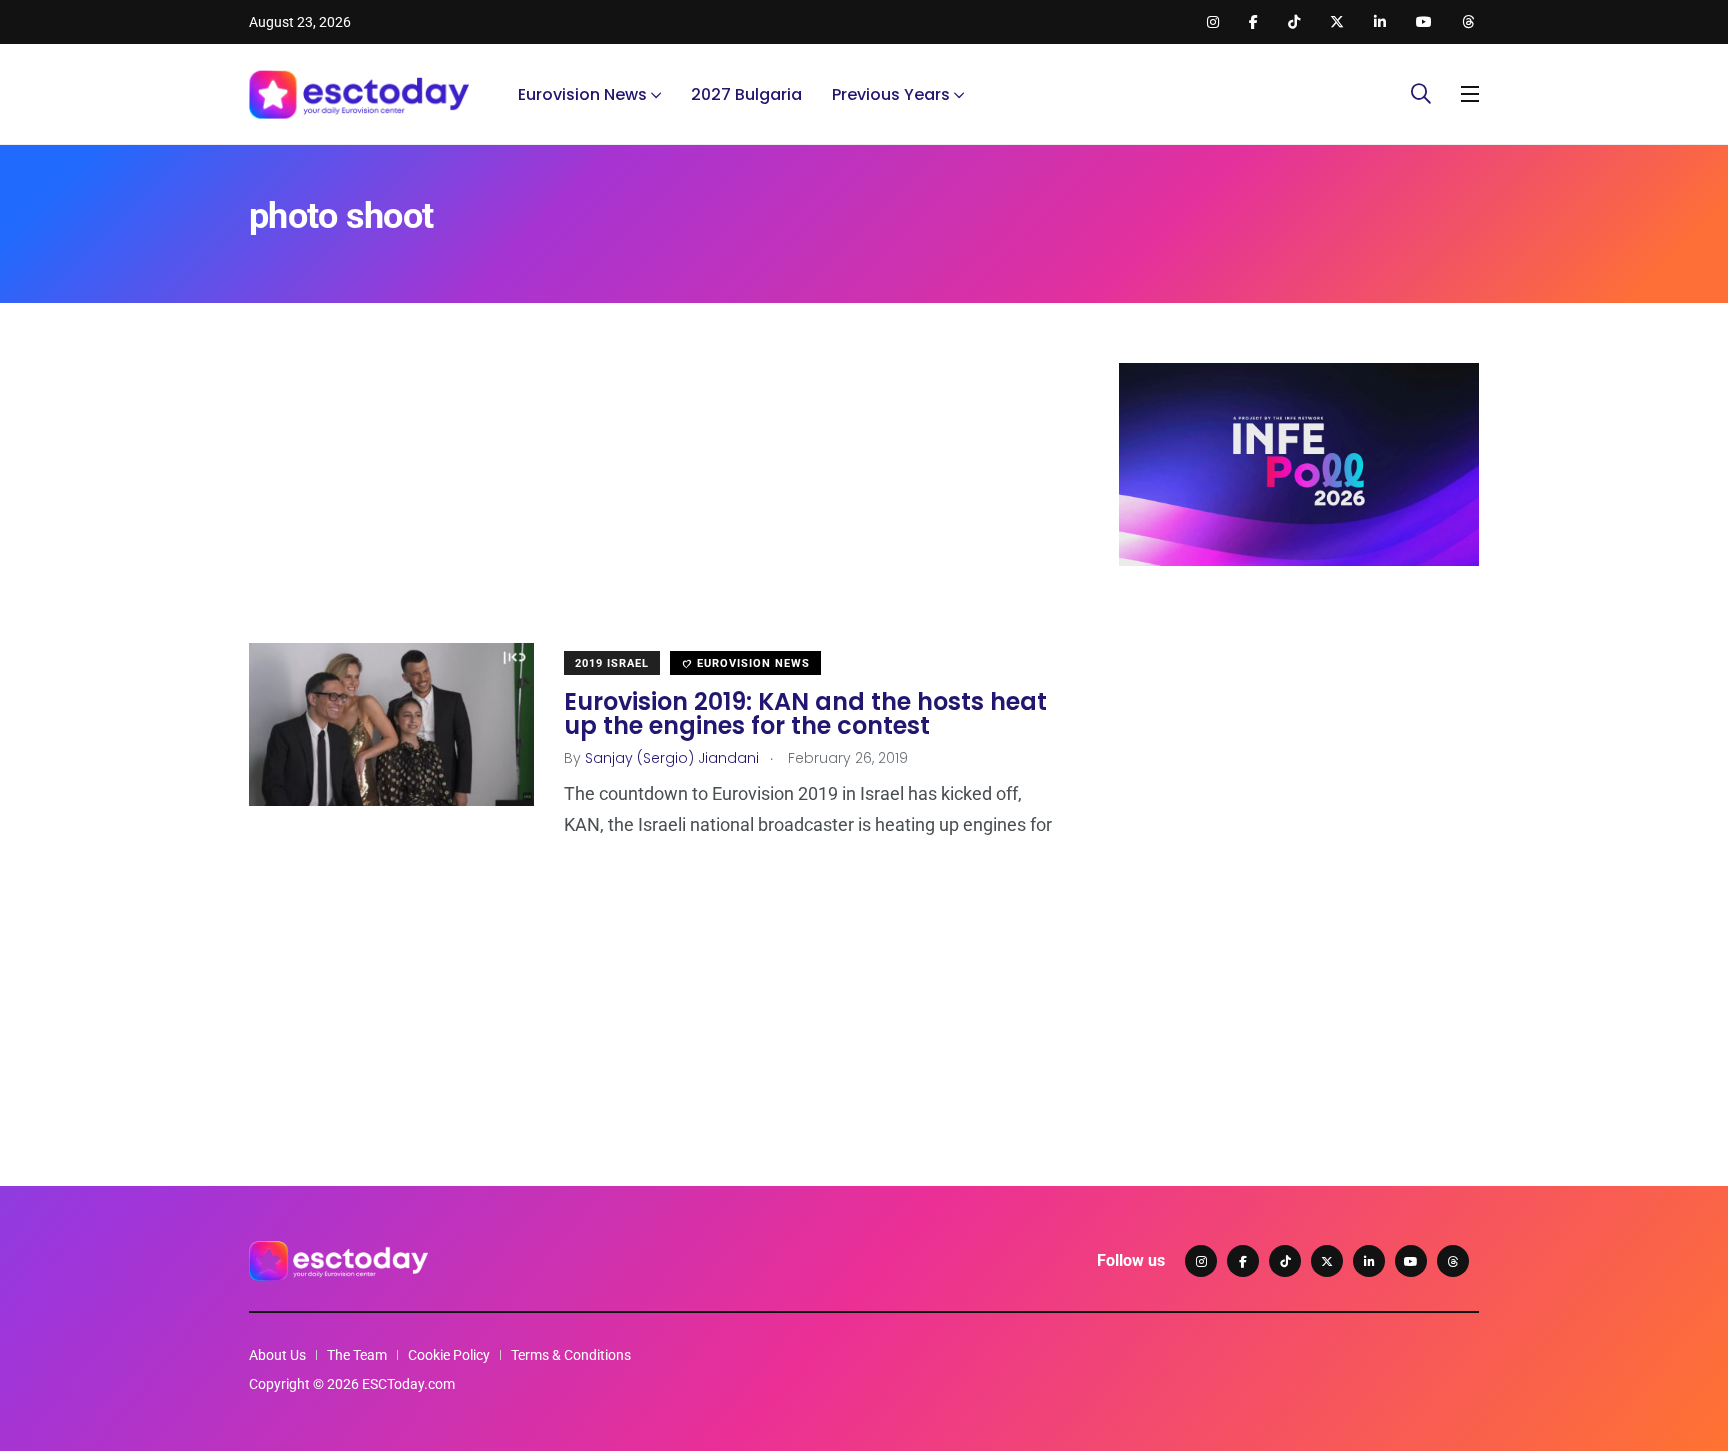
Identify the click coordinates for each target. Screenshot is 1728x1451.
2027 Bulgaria (746, 94)
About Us (277, 1355)
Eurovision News (582, 94)
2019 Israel (612, 663)
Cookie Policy (449, 1355)
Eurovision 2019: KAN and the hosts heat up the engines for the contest (805, 713)
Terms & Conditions (571, 1355)
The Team (357, 1355)
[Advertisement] (654, 503)
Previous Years (891, 94)
